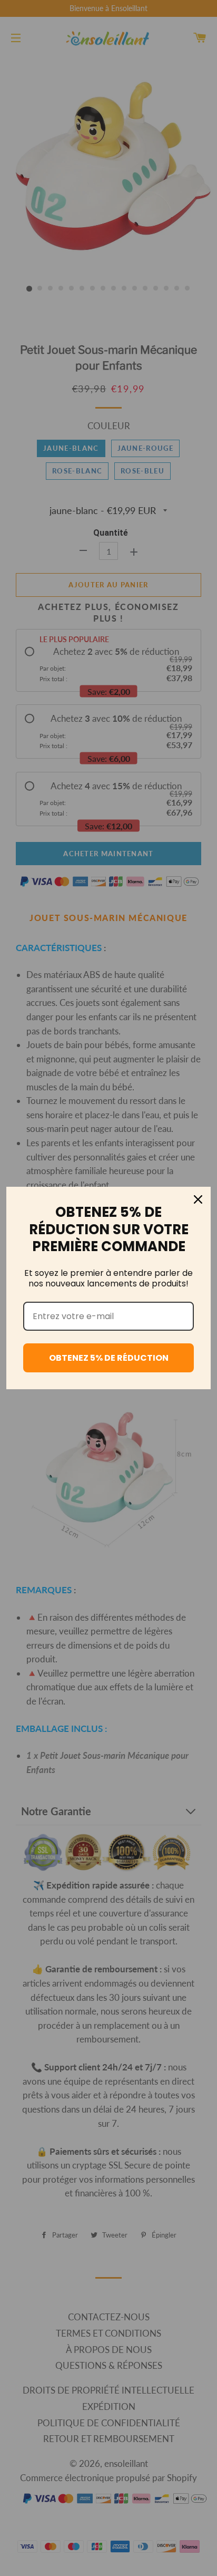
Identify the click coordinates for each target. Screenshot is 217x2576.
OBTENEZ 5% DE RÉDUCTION (109, 1358)
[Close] (198, 1199)
